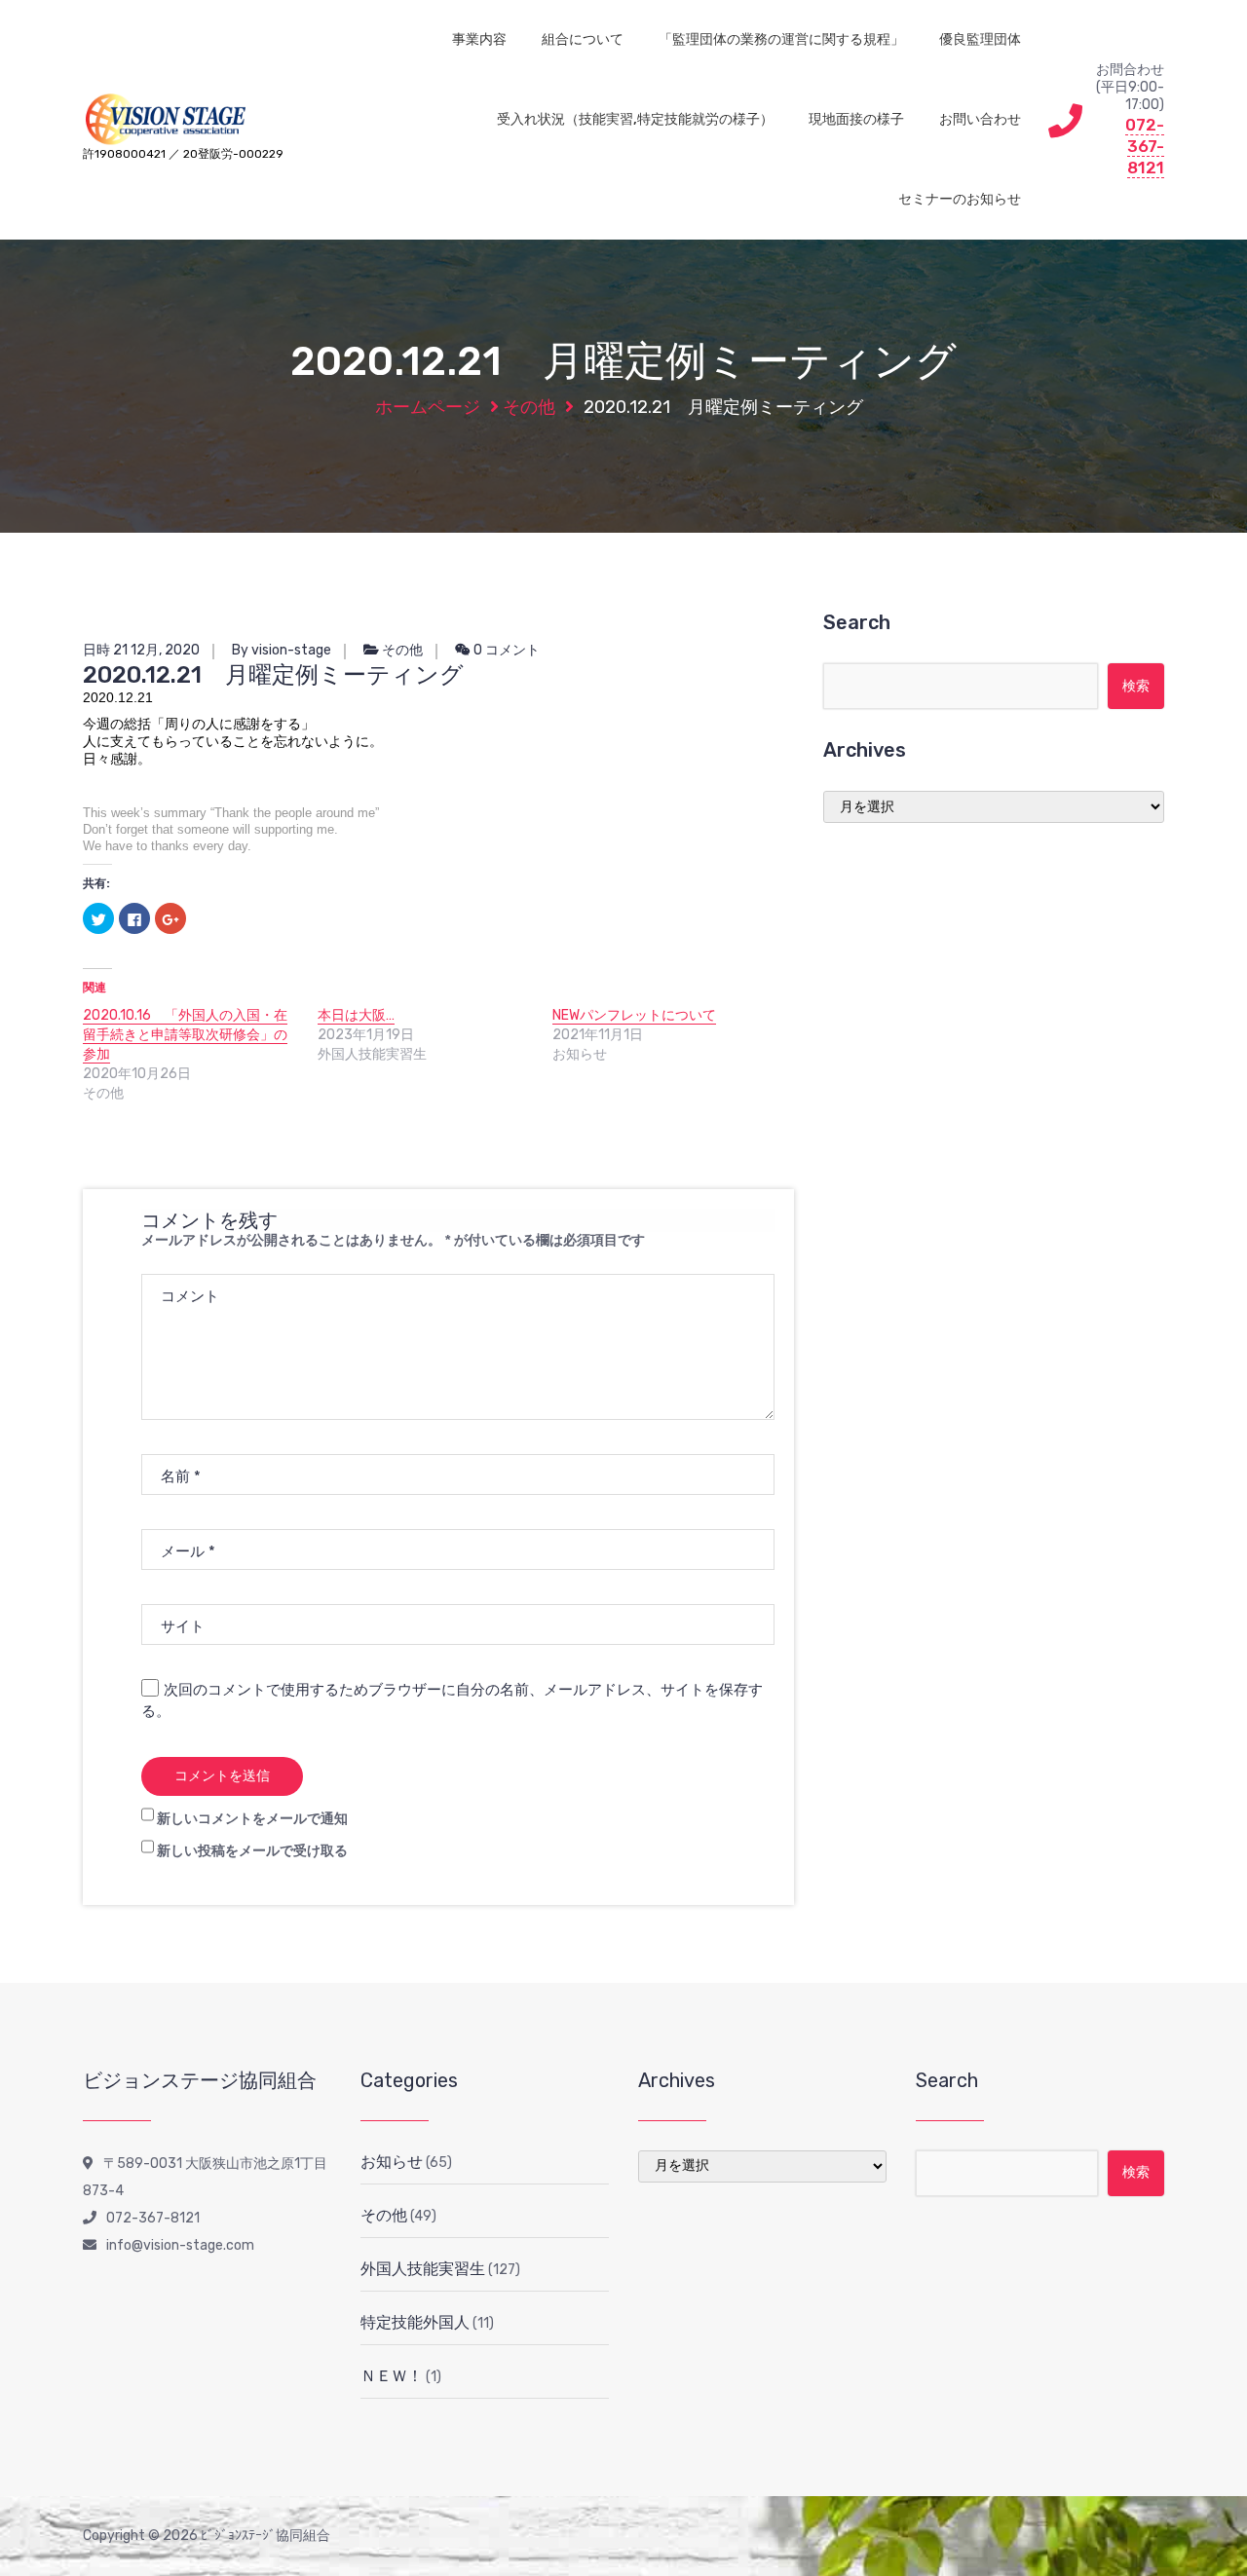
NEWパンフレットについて (634, 1015)
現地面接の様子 (856, 119)
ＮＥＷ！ (392, 2376)
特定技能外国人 (415, 2322)
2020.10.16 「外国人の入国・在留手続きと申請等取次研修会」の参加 (185, 1035)
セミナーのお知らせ (960, 199)
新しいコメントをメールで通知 (252, 1819)
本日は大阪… (356, 1015)
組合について (583, 39)
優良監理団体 (980, 39)
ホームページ (428, 407)
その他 (529, 407)
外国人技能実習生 (423, 2269)
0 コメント (505, 650)
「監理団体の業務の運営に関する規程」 (781, 39)
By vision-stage (282, 650)
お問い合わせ (980, 119)
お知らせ (392, 2162)
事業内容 (479, 39)
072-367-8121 (1145, 146)
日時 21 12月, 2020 (141, 650)
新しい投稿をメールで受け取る (252, 1851)
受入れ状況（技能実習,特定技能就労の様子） (635, 119)
